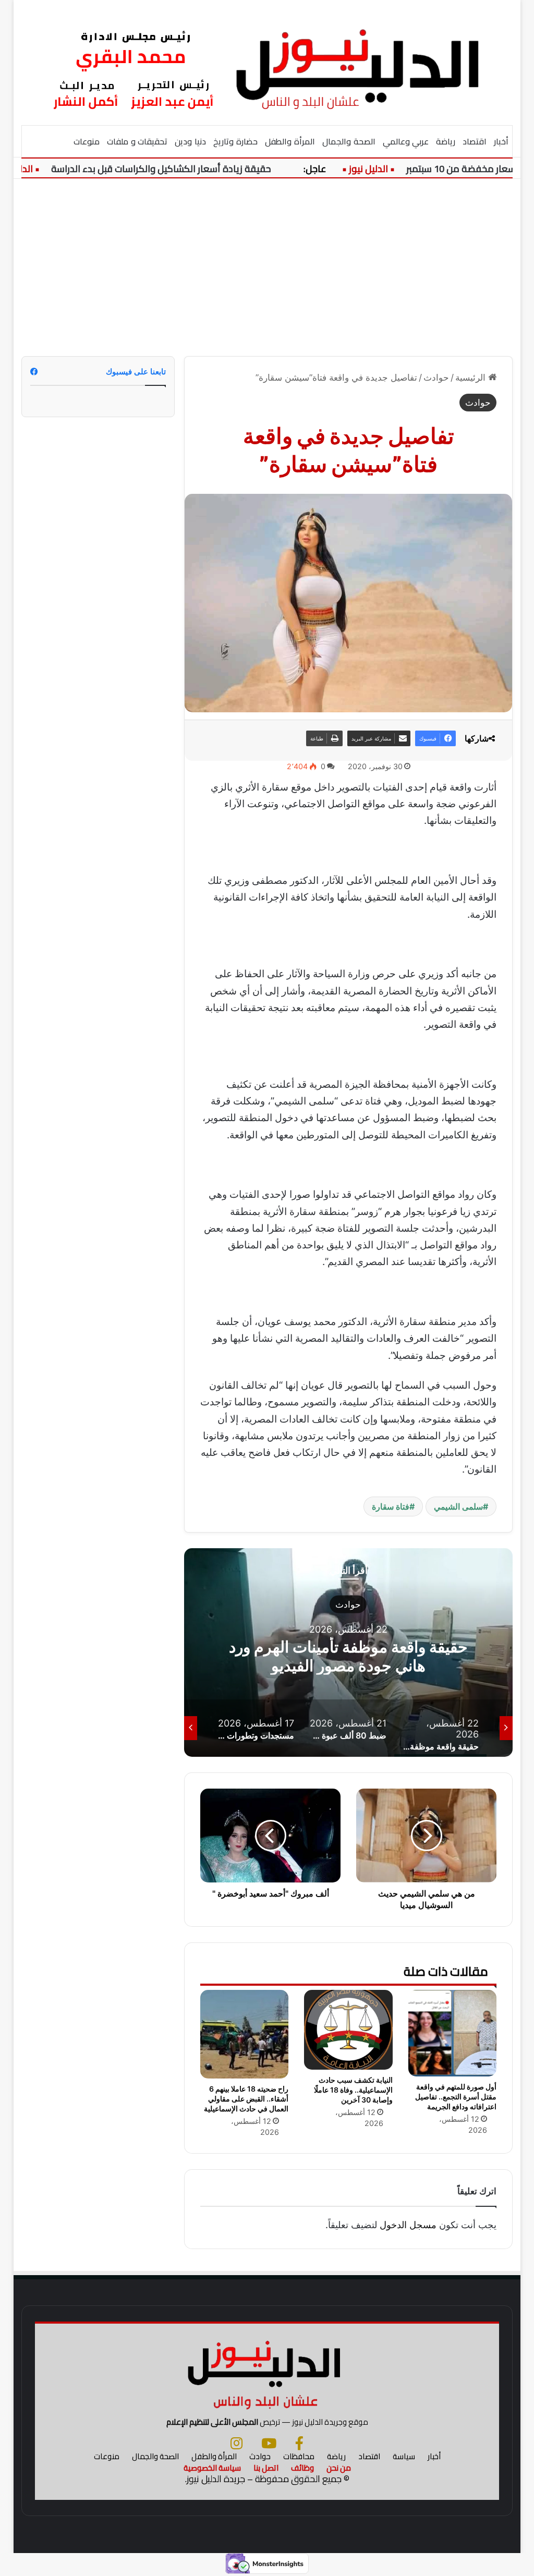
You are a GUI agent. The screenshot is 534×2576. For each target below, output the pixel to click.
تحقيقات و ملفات (137, 141)
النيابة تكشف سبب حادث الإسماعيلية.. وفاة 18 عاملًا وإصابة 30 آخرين (353, 2090)
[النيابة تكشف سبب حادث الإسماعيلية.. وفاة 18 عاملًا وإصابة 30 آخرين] (348, 2030)
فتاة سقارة (391, 1506)
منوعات (87, 141)
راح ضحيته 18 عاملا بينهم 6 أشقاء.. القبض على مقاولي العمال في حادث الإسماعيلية (246, 2099)
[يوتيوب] (269, 2443)
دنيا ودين (190, 141)
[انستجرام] (236, 2443)
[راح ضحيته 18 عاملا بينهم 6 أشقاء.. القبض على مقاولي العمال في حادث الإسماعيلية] (245, 2034)
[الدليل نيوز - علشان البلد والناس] (267, 62)
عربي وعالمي (406, 141)
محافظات (299, 2456)
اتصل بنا (266, 2468)
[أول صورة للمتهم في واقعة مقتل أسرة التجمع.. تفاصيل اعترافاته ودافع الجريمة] (453, 2033)
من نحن (339, 2468)
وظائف (302, 2468)
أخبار (501, 141)
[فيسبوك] (299, 2443)
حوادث (436, 378)
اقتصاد (475, 141)
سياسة (404, 2456)
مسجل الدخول (408, 2225)
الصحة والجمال (349, 141)
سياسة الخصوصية (212, 2468)
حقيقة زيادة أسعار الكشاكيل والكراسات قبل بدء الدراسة (190, 169)
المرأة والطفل (290, 141)
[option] (348, 1652)
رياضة (446, 141)
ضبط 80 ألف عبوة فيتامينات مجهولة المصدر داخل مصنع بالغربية (348, 1656)
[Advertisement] (267, 268)
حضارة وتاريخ (235, 141)
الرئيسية (472, 378)
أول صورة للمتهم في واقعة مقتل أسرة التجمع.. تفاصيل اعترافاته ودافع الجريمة (456, 2097)
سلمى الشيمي (458, 1506)
